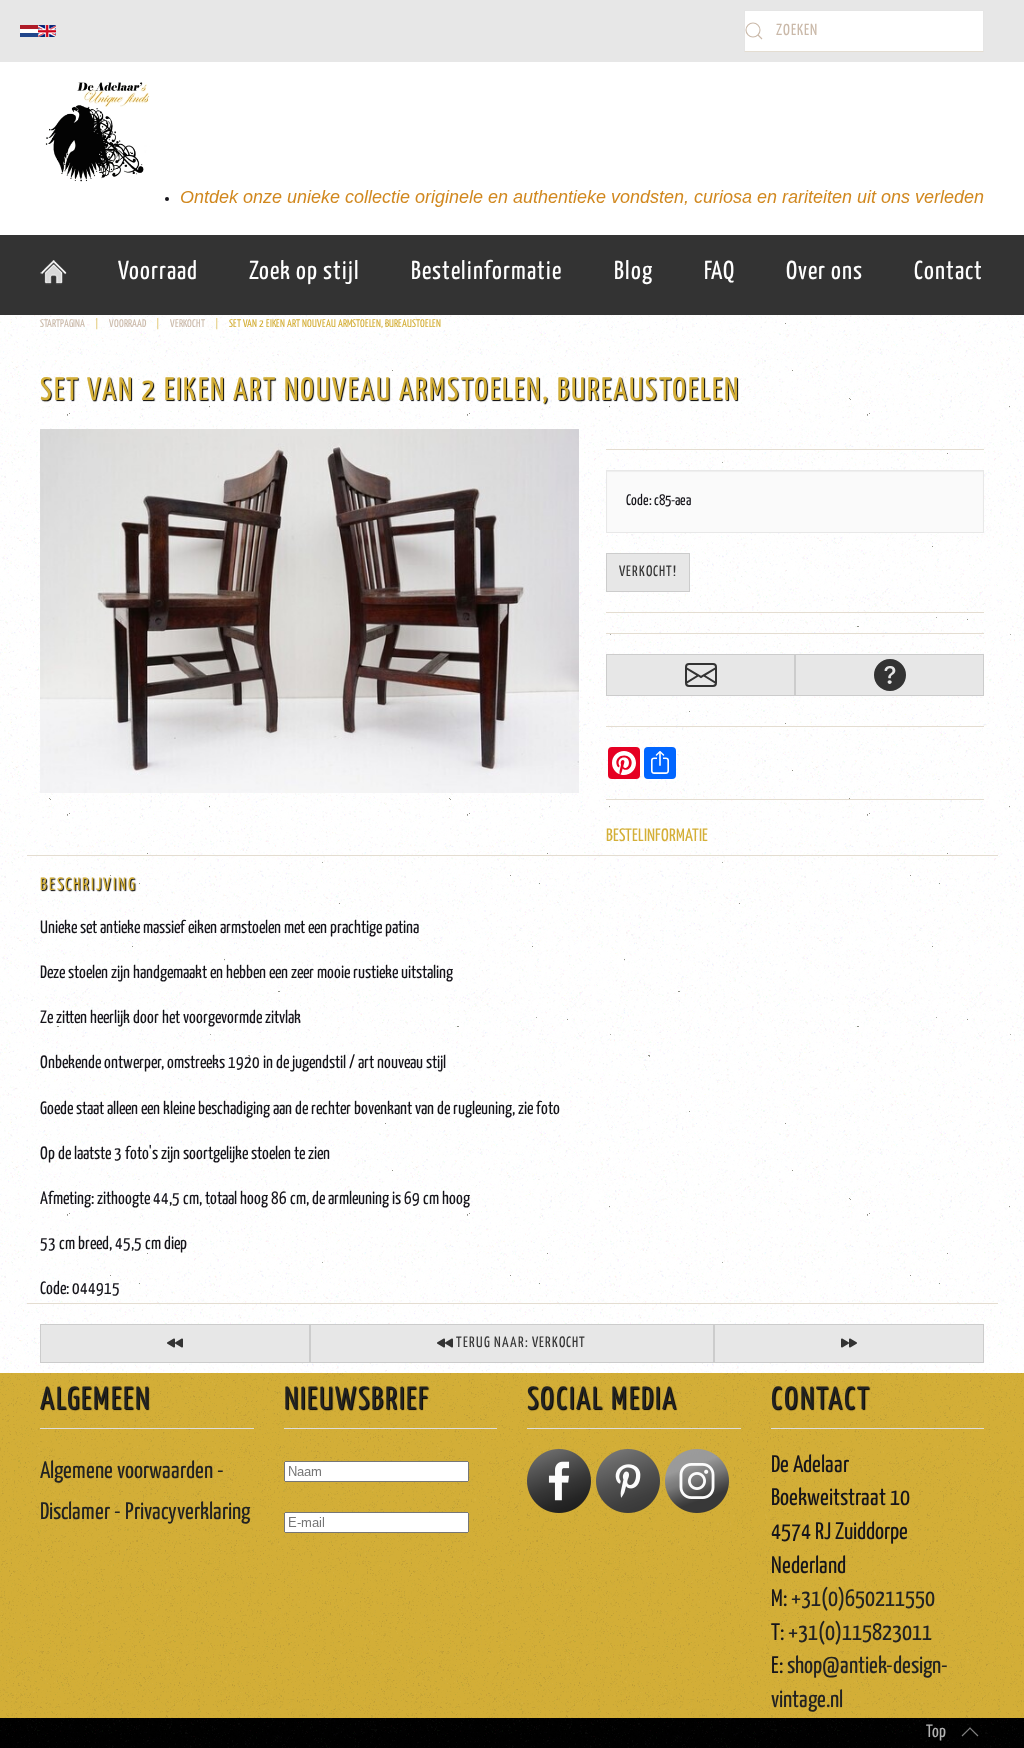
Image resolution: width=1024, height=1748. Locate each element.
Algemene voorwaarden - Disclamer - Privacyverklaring (145, 1492)
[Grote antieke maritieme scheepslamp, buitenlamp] (849, 1343)
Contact (948, 272)
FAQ (719, 272)
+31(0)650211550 (863, 1599)
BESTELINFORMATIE (657, 836)
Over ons (824, 272)
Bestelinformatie (486, 272)
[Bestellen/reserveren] (700, 675)
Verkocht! (648, 572)
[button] (970, 1732)
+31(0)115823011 (860, 1633)
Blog (633, 272)
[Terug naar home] (95, 132)
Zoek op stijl (304, 272)
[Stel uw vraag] (889, 675)
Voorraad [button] (158, 272)
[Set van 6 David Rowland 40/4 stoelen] (175, 1343)
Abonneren (329, 1580)
